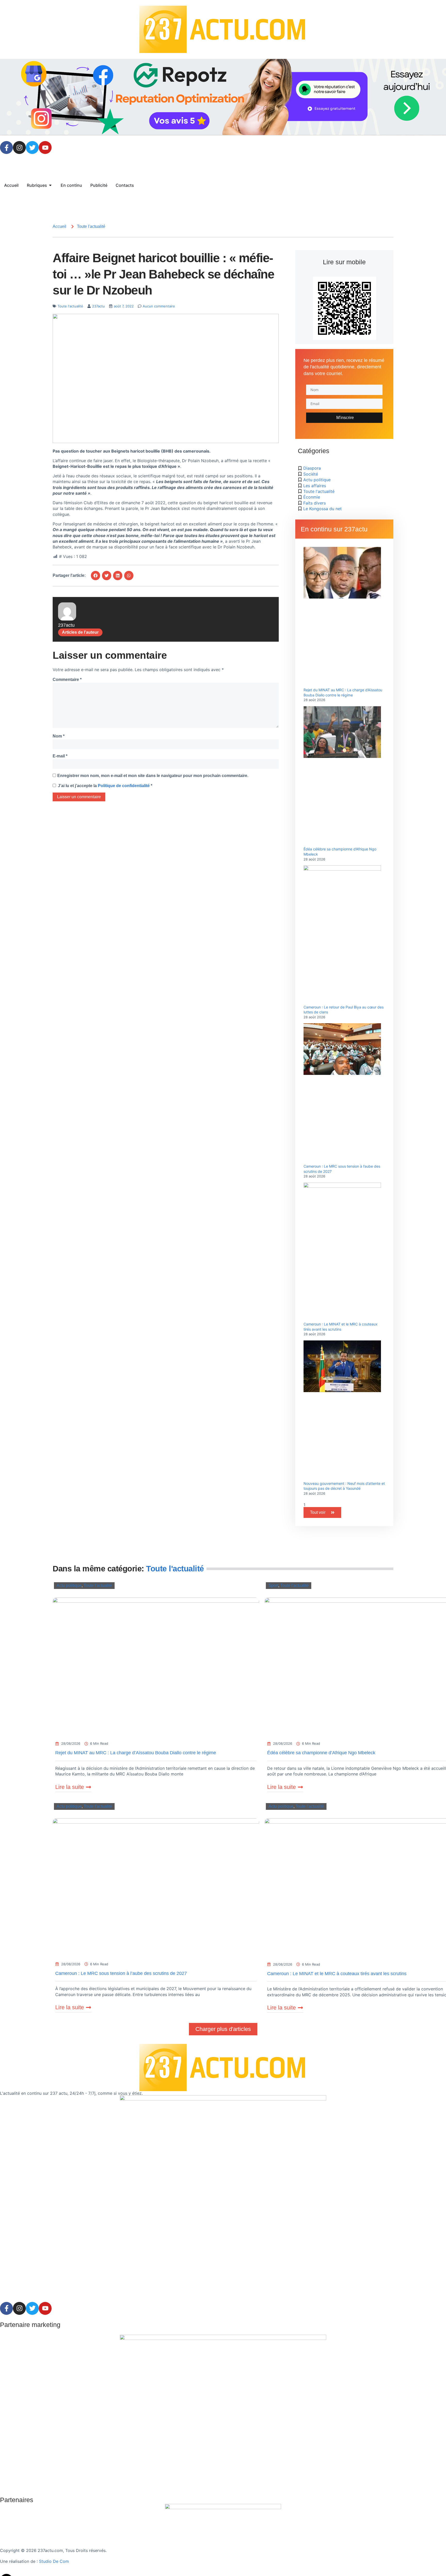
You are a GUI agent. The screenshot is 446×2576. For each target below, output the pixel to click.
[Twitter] (32, 148)
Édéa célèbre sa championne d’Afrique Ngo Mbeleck (321, 1753)
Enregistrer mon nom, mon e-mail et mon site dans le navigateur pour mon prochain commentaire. (153, 776)
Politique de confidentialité (124, 786)
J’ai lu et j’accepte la (105, 786)
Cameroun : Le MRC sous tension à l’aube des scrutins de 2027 (121, 1973)
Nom (59, 736)
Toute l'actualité (91, 227)
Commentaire (67, 680)
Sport (273, 1585)
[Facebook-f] (6, 148)
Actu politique (69, 1585)
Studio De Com (55, 2561)
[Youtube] (45, 148)
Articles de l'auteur (80, 632)
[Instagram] (19, 148)
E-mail (60, 756)
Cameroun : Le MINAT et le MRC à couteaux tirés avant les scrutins (337, 1974)
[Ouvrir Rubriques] (50, 185)
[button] (95, 576)
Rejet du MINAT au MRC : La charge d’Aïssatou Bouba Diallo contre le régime (136, 1753)
